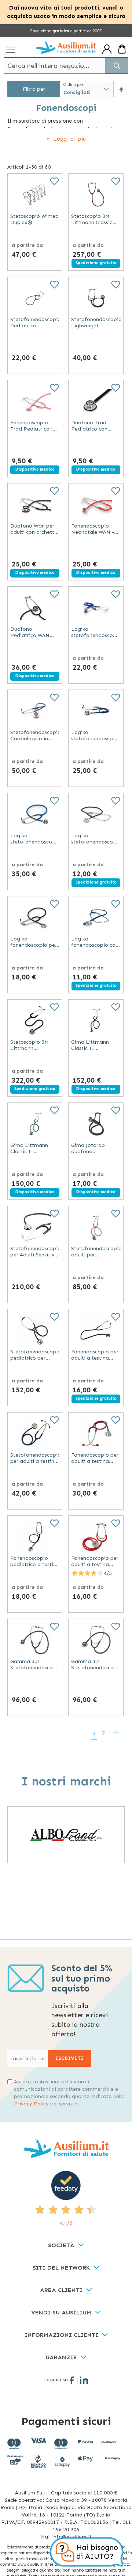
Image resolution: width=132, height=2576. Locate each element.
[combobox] (66, 66)
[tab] (66, 2246)
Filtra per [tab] (34, 89)
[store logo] (66, 47)
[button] (121, 89)
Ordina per (73, 85)
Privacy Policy (31, 2104)
